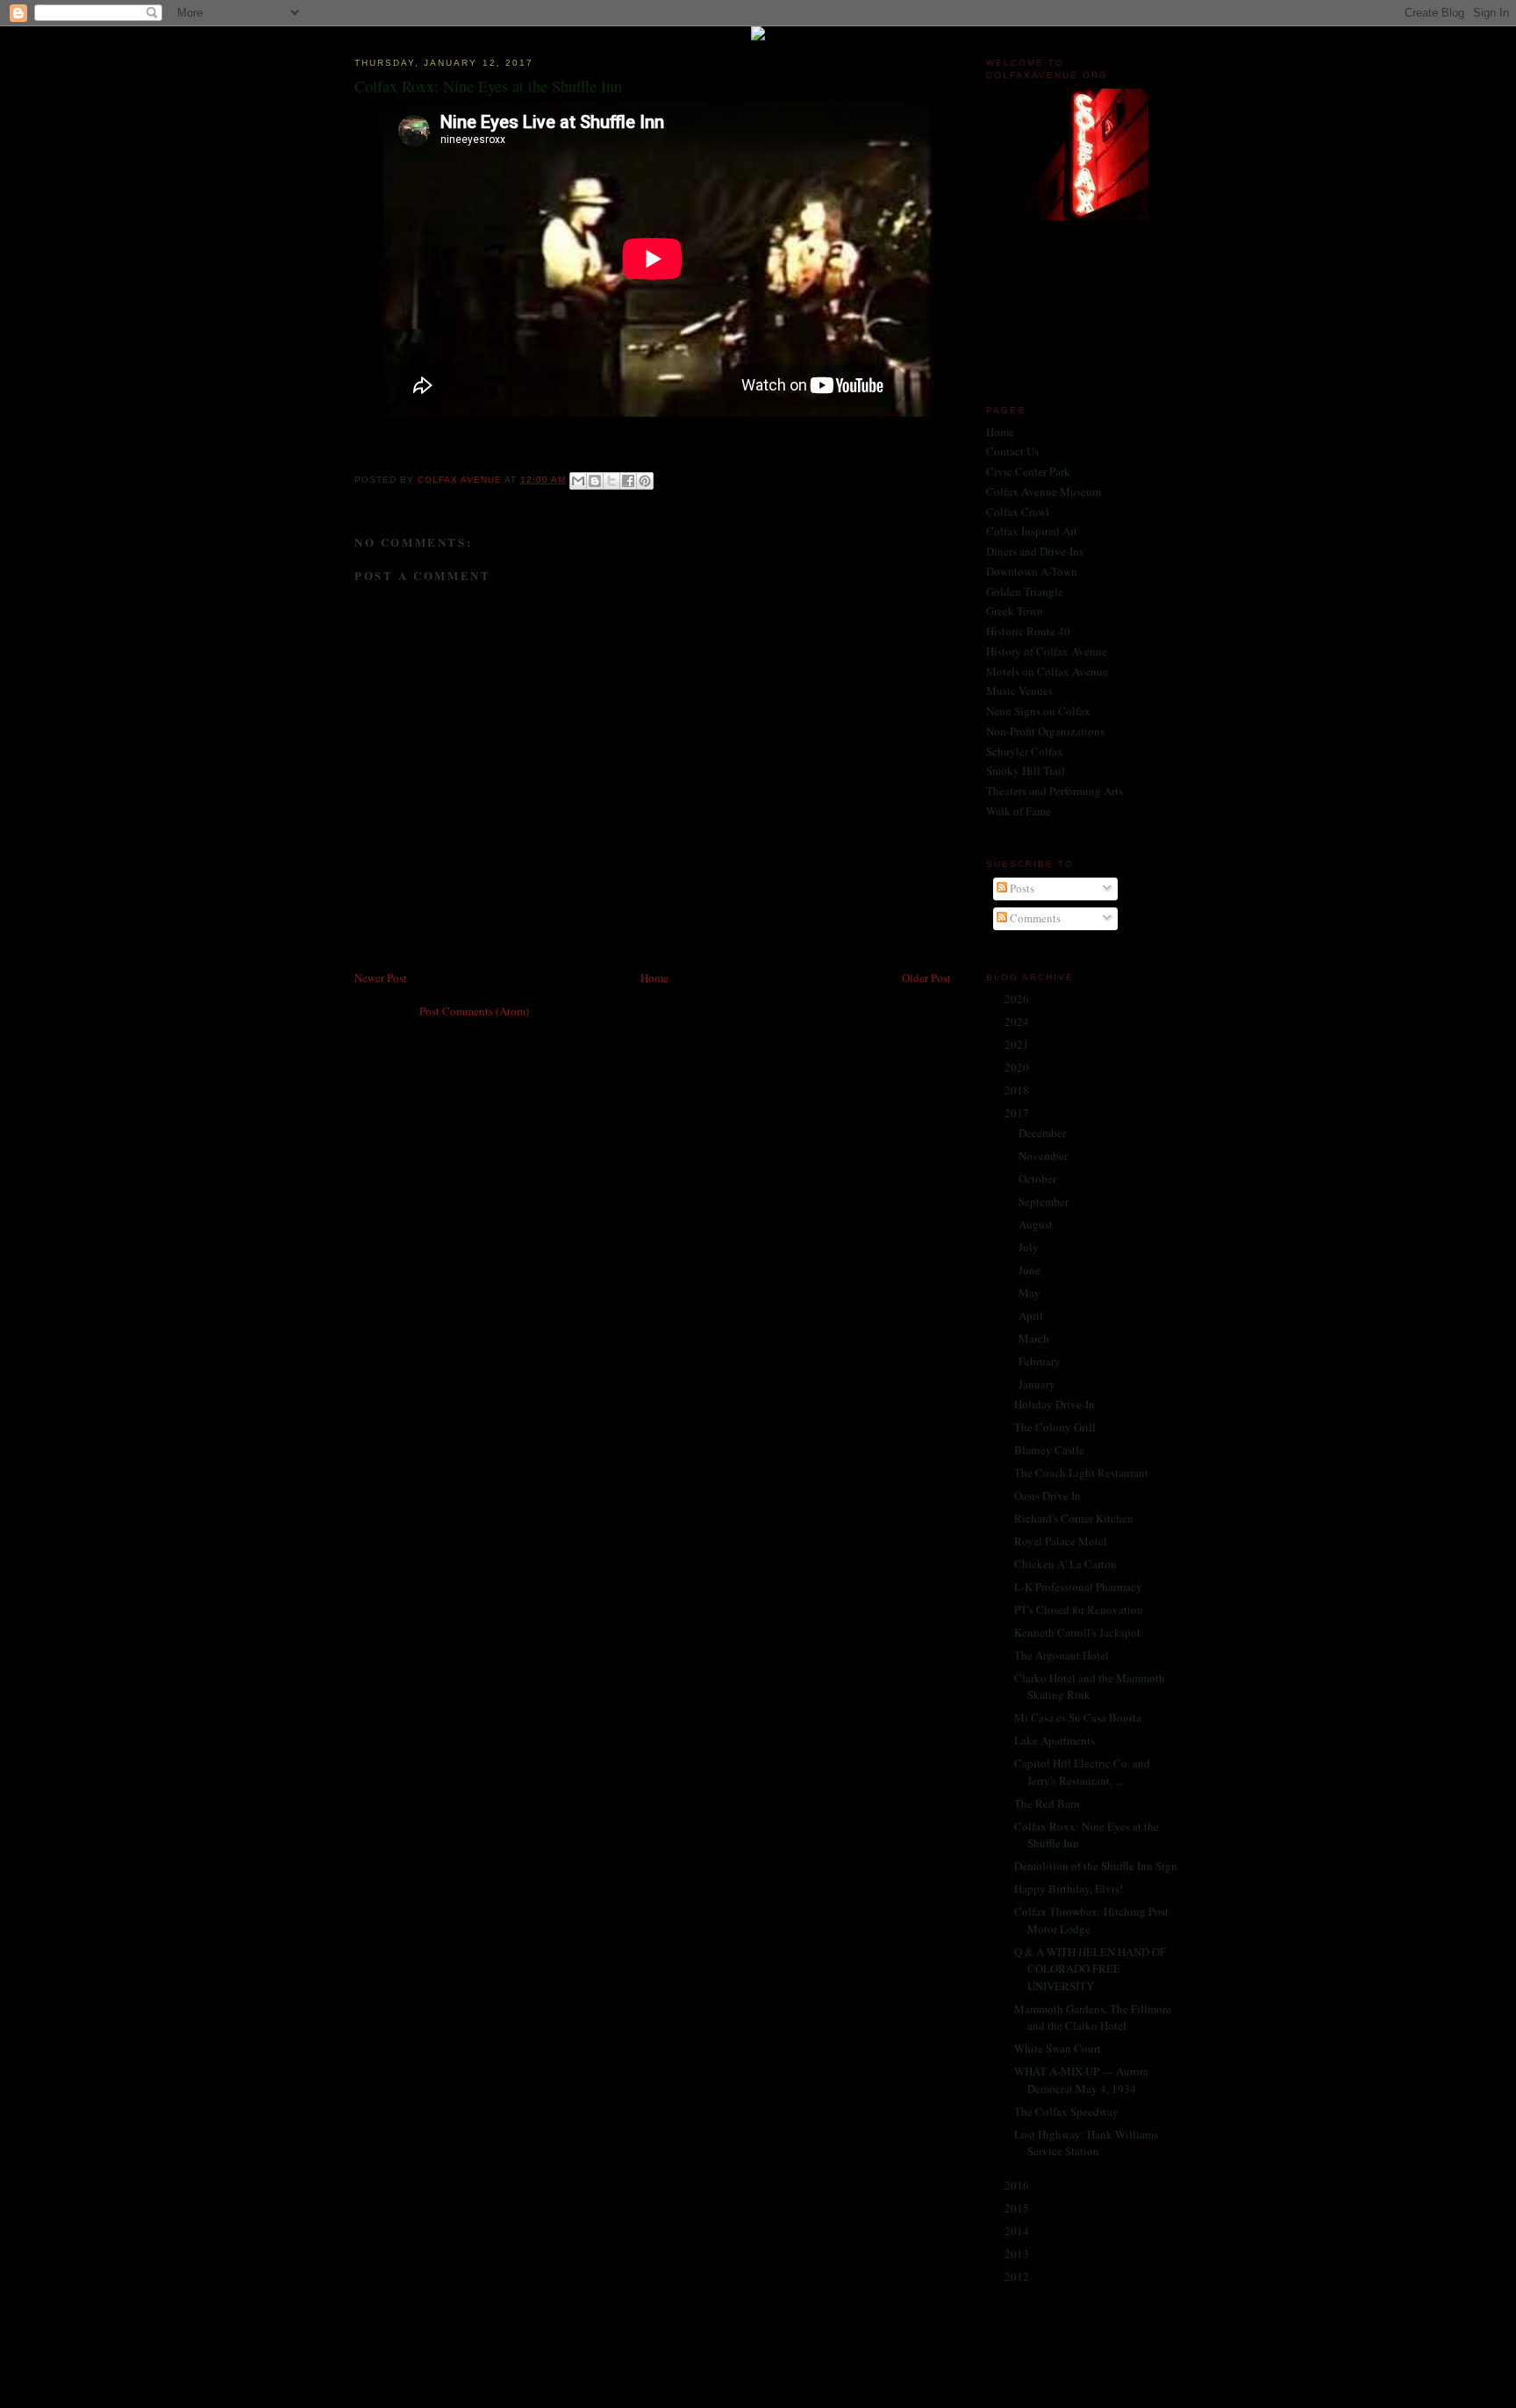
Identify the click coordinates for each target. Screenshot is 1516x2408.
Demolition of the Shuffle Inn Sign (1096, 1866)
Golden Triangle (1025, 591)
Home (654, 978)
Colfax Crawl (1018, 512)
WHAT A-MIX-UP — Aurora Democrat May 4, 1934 (1081, 2080)
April (1032, 1315)
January (1038, 1384)
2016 (1018, 2185)
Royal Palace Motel (1061, 1541)
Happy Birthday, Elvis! (1069, 1888)
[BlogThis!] (595, 481)
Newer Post (381, 978)
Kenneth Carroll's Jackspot (1077, 1632)
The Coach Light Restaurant (1081, 1473)
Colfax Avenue (461, 480)
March (1035, 1338)
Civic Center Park (1028, 471)
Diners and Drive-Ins (1035, 551)
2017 (1018, 1113)
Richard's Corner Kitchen (1074, 1518)
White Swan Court (1058, 2048)
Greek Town (1015, 611)
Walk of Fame (1019, 811)
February (1041, 1361)
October (1039, 1179)
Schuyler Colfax (1025, 751)
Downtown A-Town (1032, 571)
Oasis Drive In (1048, 1495)
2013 (1018, 2254)
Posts (1021, 888)
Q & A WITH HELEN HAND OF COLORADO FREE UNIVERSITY (1090, 1969)
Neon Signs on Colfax (1038, 711)
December (1044, 1133)
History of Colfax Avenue (1047, 651)
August (1037, 1224)
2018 (1018, 1090)
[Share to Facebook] (628, 481)
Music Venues (1019, 691)
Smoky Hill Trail (1026, 770)
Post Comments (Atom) (474, 1011)
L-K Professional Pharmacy (1078, 1587)
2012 (1018, 2276)
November (1044, 1156)
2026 (1018, 999)
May (1031, 1293)
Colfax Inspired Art (1032, 531)
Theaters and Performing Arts (1055, 791)
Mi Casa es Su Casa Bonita (1078, 1717)
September (1045, 1201)
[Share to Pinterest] (645, 481)
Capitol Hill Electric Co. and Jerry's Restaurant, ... (1082, 1772)
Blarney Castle (1049, 1450)
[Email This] (578, 481)
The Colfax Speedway (1066, 2111)
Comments (1034, 918)
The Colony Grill (1055, 1427)
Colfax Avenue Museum (1044, 491)
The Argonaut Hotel (1062, 1655)
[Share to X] (611, 481)
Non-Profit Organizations (1045, 731)
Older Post (926, 978)
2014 (1018, 2231)
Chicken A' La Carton (1065, 1564)
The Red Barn (1047, 1803)
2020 (1018, 1067)
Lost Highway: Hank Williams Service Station (1086, 2143)
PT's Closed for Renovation (1079, 1609)
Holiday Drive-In (1055, 1404)
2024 (1018, 1021)
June (1031, 1270)
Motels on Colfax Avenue (1047, 671)
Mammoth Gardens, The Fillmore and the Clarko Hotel (1093, 2017)
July (1030, 1247)
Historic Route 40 (1028, 631)
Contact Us (1012, 451)
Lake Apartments (1055, 1740)
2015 (1018, 2208)
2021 (1018, 1044)
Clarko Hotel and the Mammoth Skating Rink (1090, 1687)
